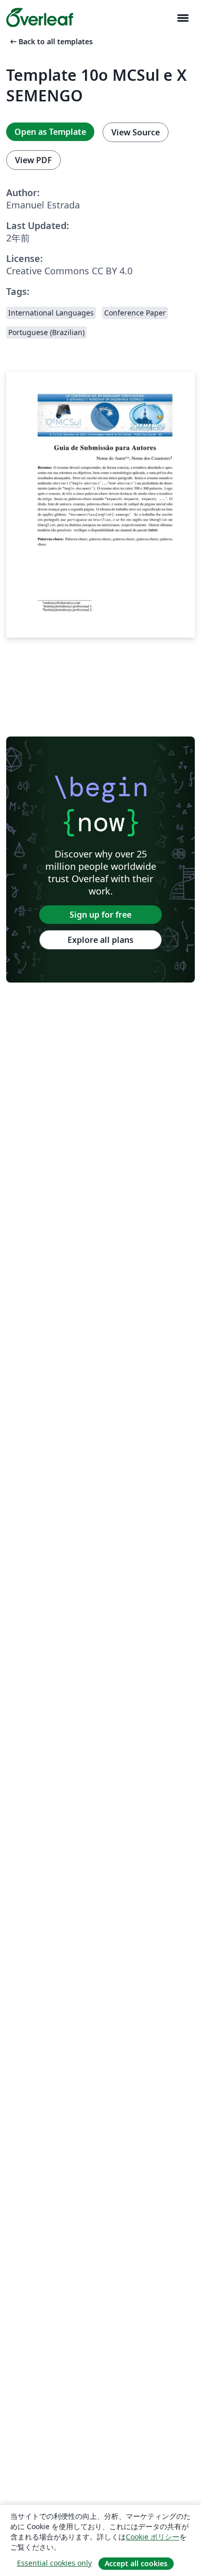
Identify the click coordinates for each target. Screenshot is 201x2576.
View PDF (33, 160)
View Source (136, 132)
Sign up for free (100, 915)
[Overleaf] (40, 17)
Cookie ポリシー (153, 2537)
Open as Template (50, 132)
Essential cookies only (54, 2563)
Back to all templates (51, 41)
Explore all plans (100, 940)
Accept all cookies (136, 2563)
